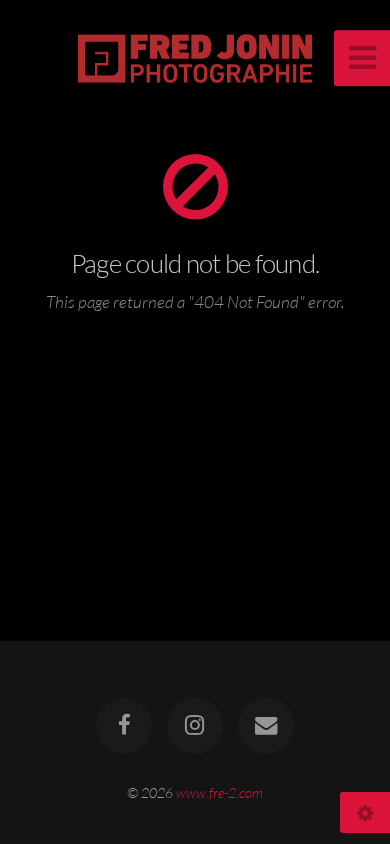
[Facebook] (124, 726)
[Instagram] (195, 726)
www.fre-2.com (219, 792)
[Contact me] (266, 726)
